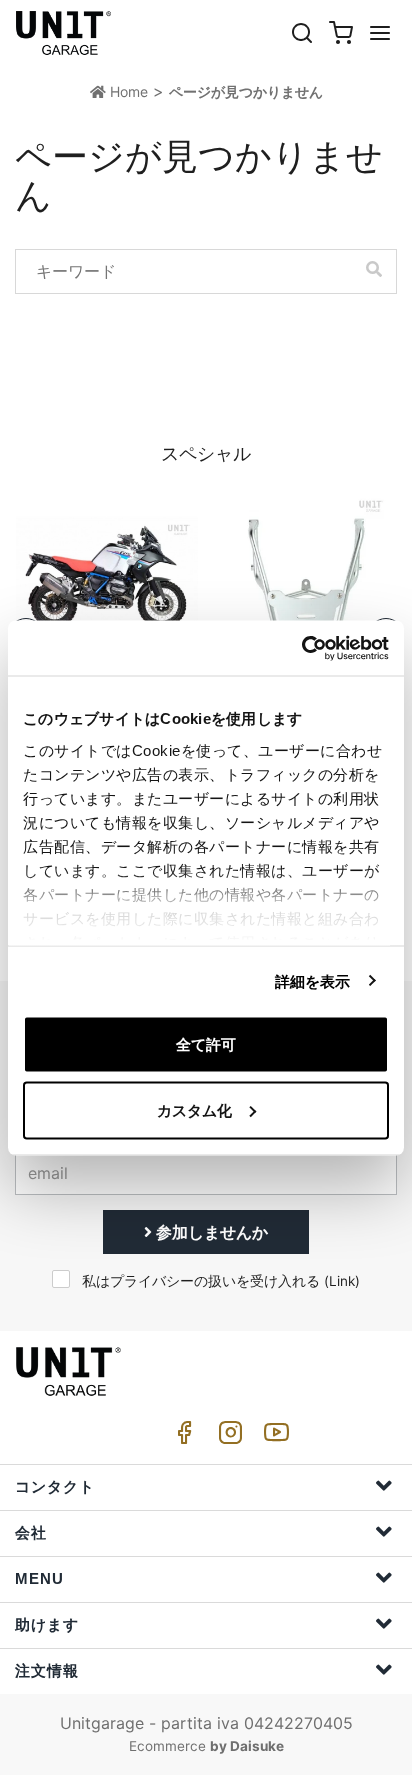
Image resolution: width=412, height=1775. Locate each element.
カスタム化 (194, 1109)
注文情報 (47, 1670)
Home (127, 91)
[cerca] (302, 32)
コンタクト (55, 1486)
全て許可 (206, 1044)
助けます (47, 1624)
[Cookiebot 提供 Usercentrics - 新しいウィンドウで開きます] (301, 648)
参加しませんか (210, 1232)
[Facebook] (181, 1437)
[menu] (380, 32)
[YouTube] (273, 1437)
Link (342, 1281)
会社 (31, 1532)
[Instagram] (227, 1437)
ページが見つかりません (246, 91)
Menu (39, 1578)
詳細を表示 (313, 980)
